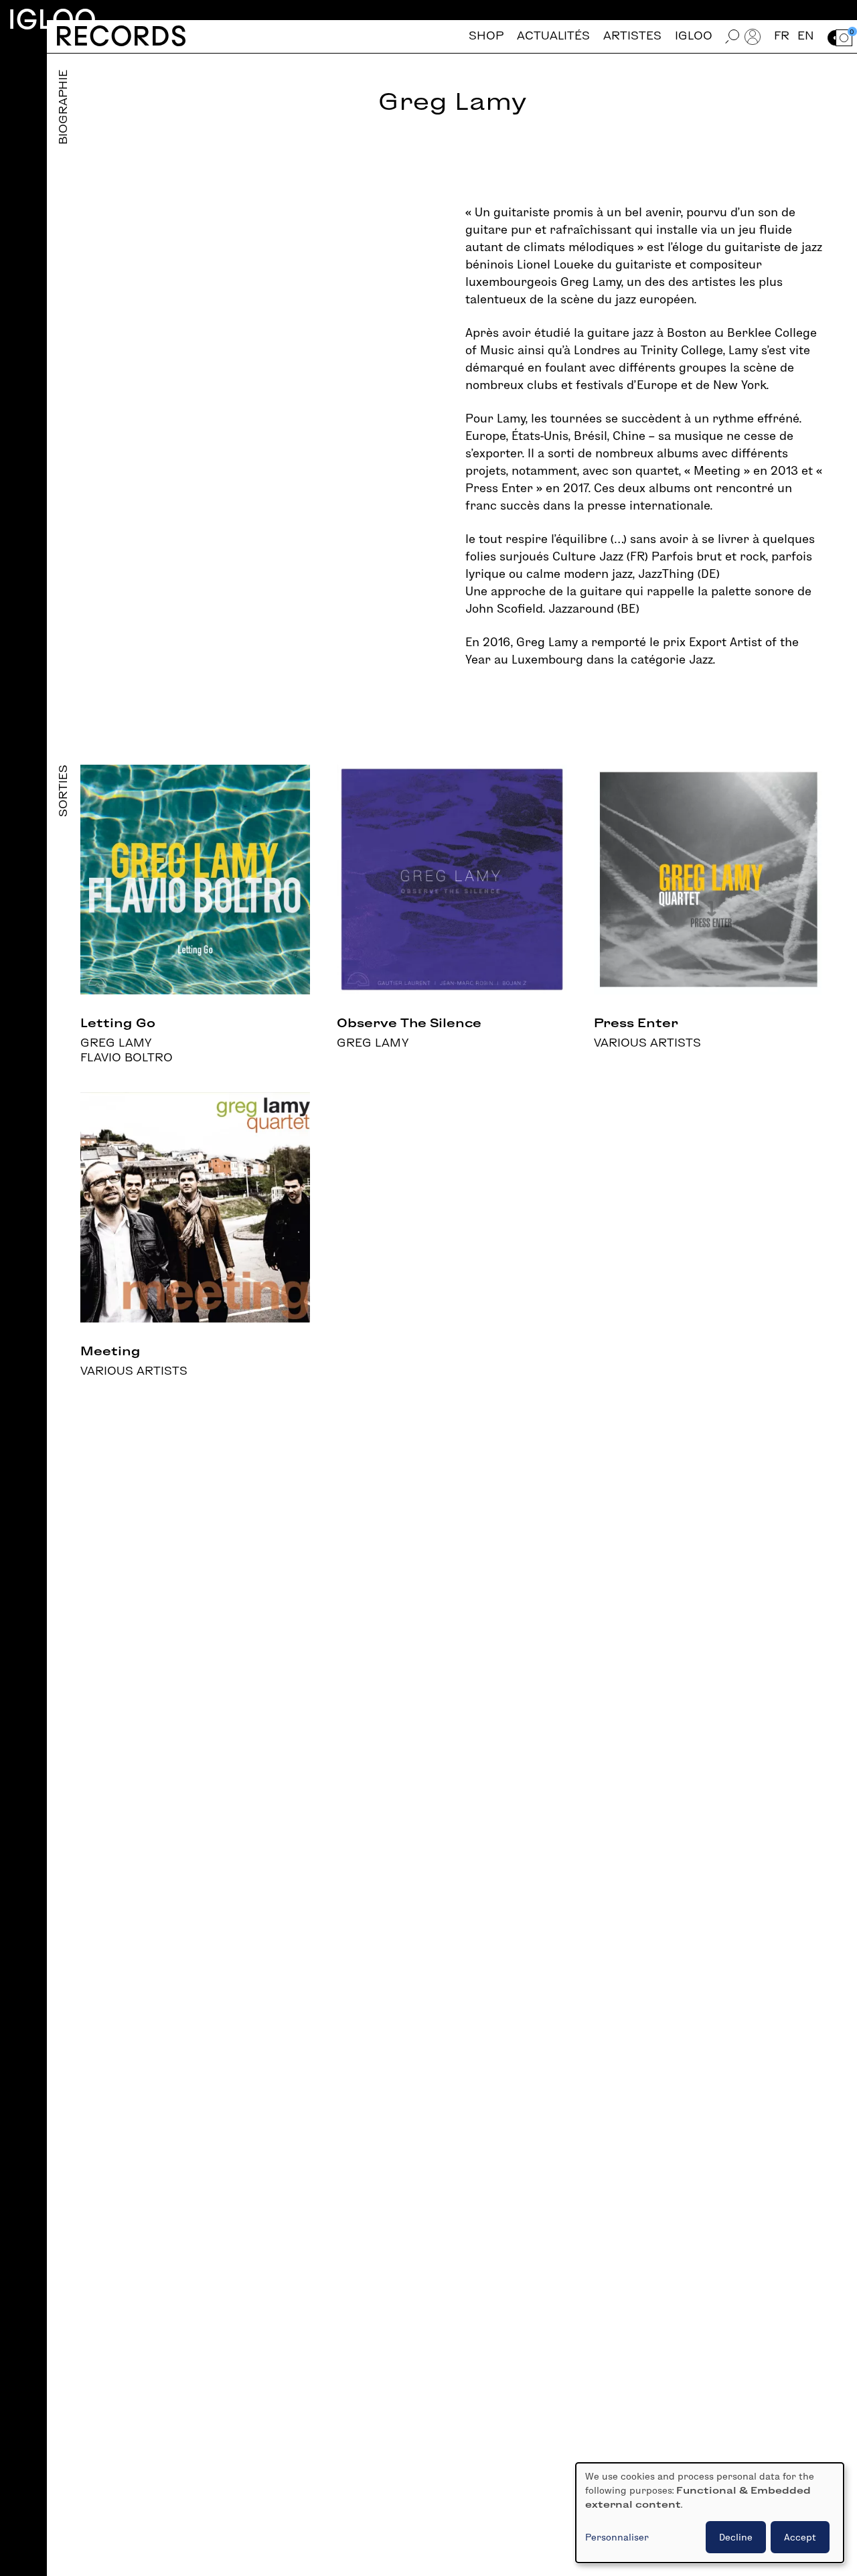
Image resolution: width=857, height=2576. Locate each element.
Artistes (632, 36)
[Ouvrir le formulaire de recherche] (732, 36)
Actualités (553, 36)
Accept (800, 2537)
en (806, 36)
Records (121, 36)
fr (782, 36)
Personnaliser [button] (617, 2537)
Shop (486, 36)
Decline (736, 2537)
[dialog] (710, 2513)
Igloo (52, 19)
